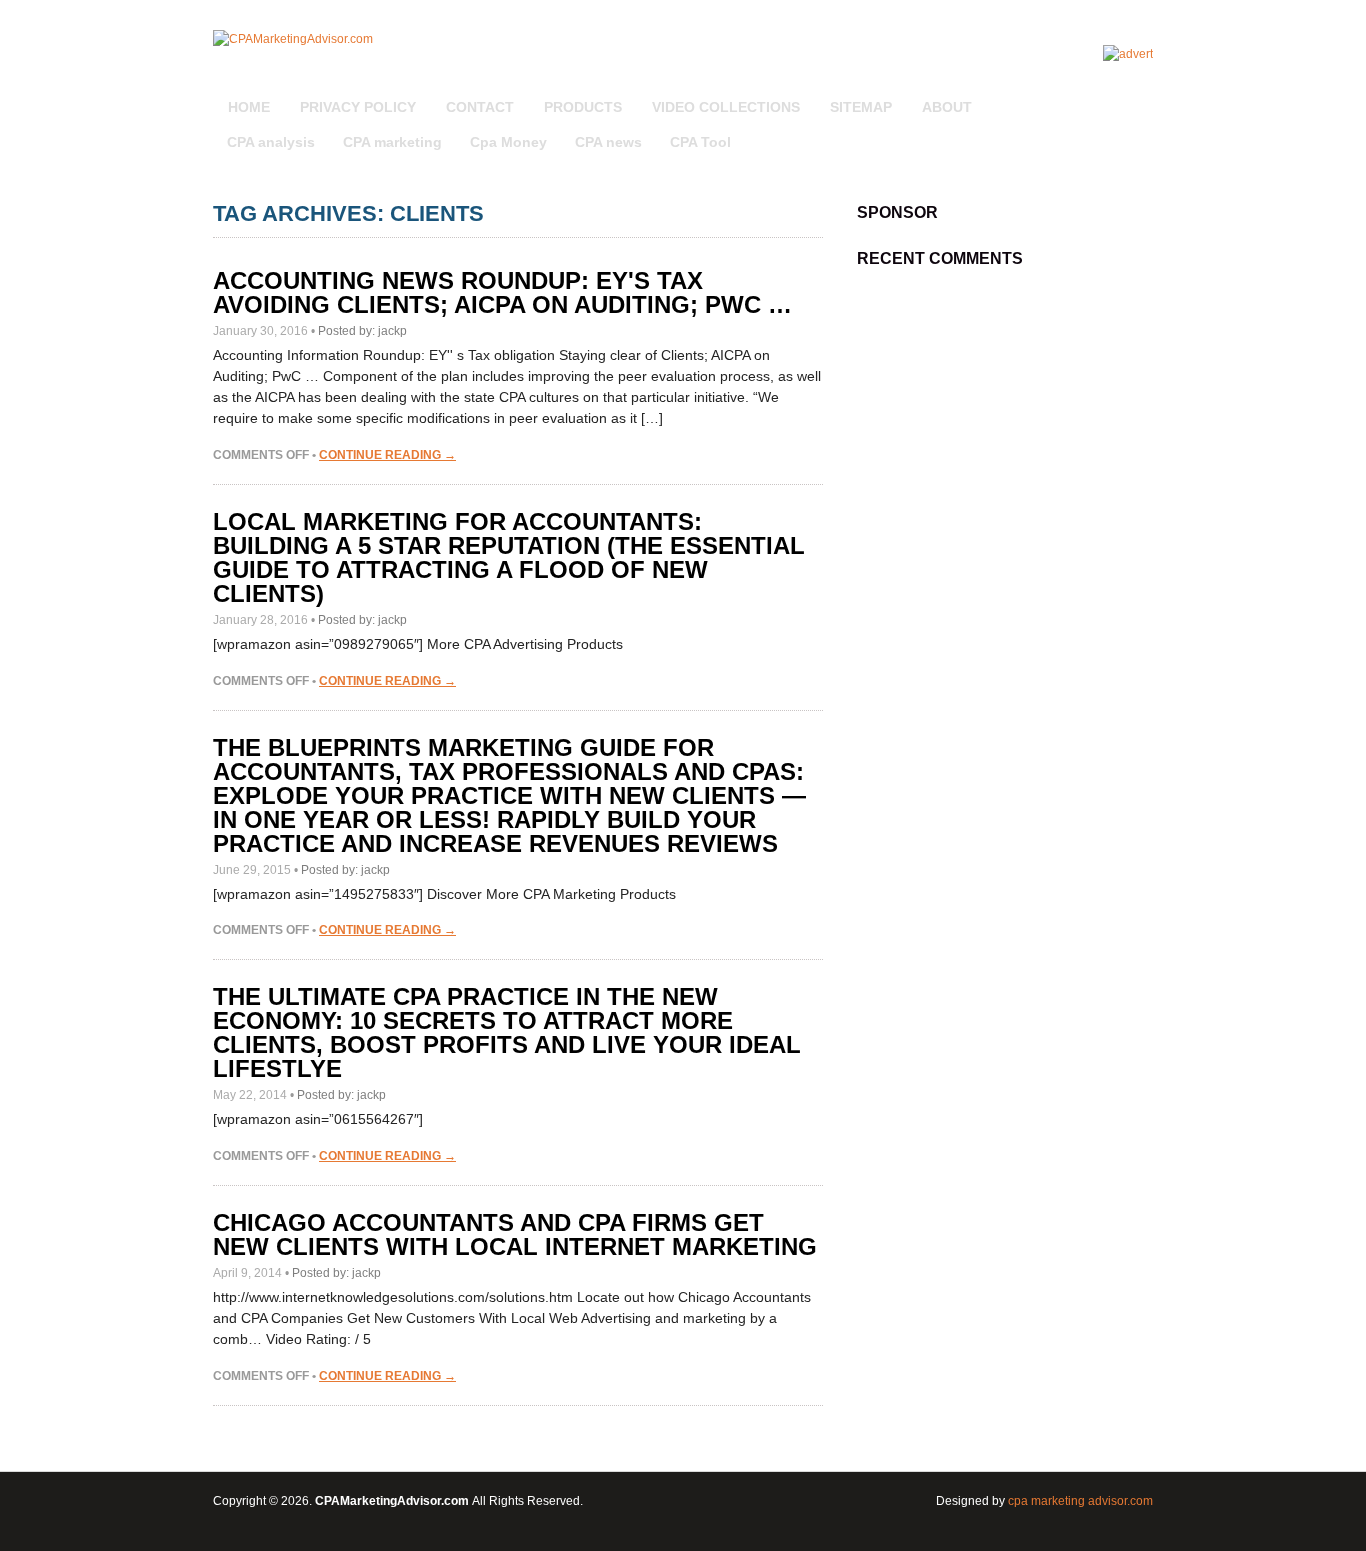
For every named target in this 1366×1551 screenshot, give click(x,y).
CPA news (608, 142)
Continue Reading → (387, 455)
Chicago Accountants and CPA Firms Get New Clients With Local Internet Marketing (515, 1234)
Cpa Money (508, 142)
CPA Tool (700, 142)
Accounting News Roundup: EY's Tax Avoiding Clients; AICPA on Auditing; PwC (502, 292)
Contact (480, 107)
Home (249, 107)
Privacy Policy (358, 107)
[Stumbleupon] (1134, 96)
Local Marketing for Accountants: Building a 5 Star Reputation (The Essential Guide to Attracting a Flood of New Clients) (509, 557)
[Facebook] (1140, 96)
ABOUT (947, 107)
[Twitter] (1122, 96)
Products (583, 107)
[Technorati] (1128, 96)
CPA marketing (392, 142)
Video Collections (726, 107)
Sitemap (861, 107)
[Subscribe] (1110, 96)
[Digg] (1116, 96)
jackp (392, 331)
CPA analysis (271, 142)
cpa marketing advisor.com (1080, 1501)
